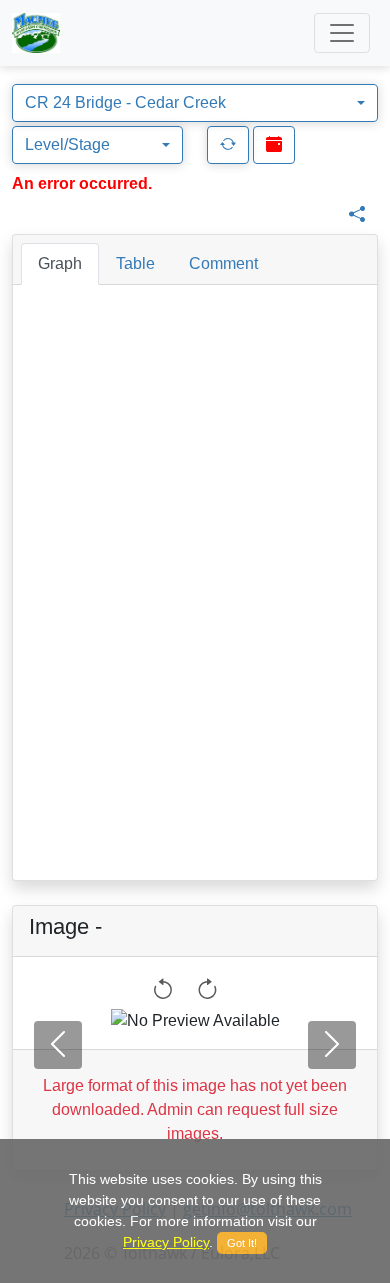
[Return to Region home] (36, 33)
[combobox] (195, 103)
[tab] (60, 264)
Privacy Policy (166, 1242)
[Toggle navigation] (342, 33)
